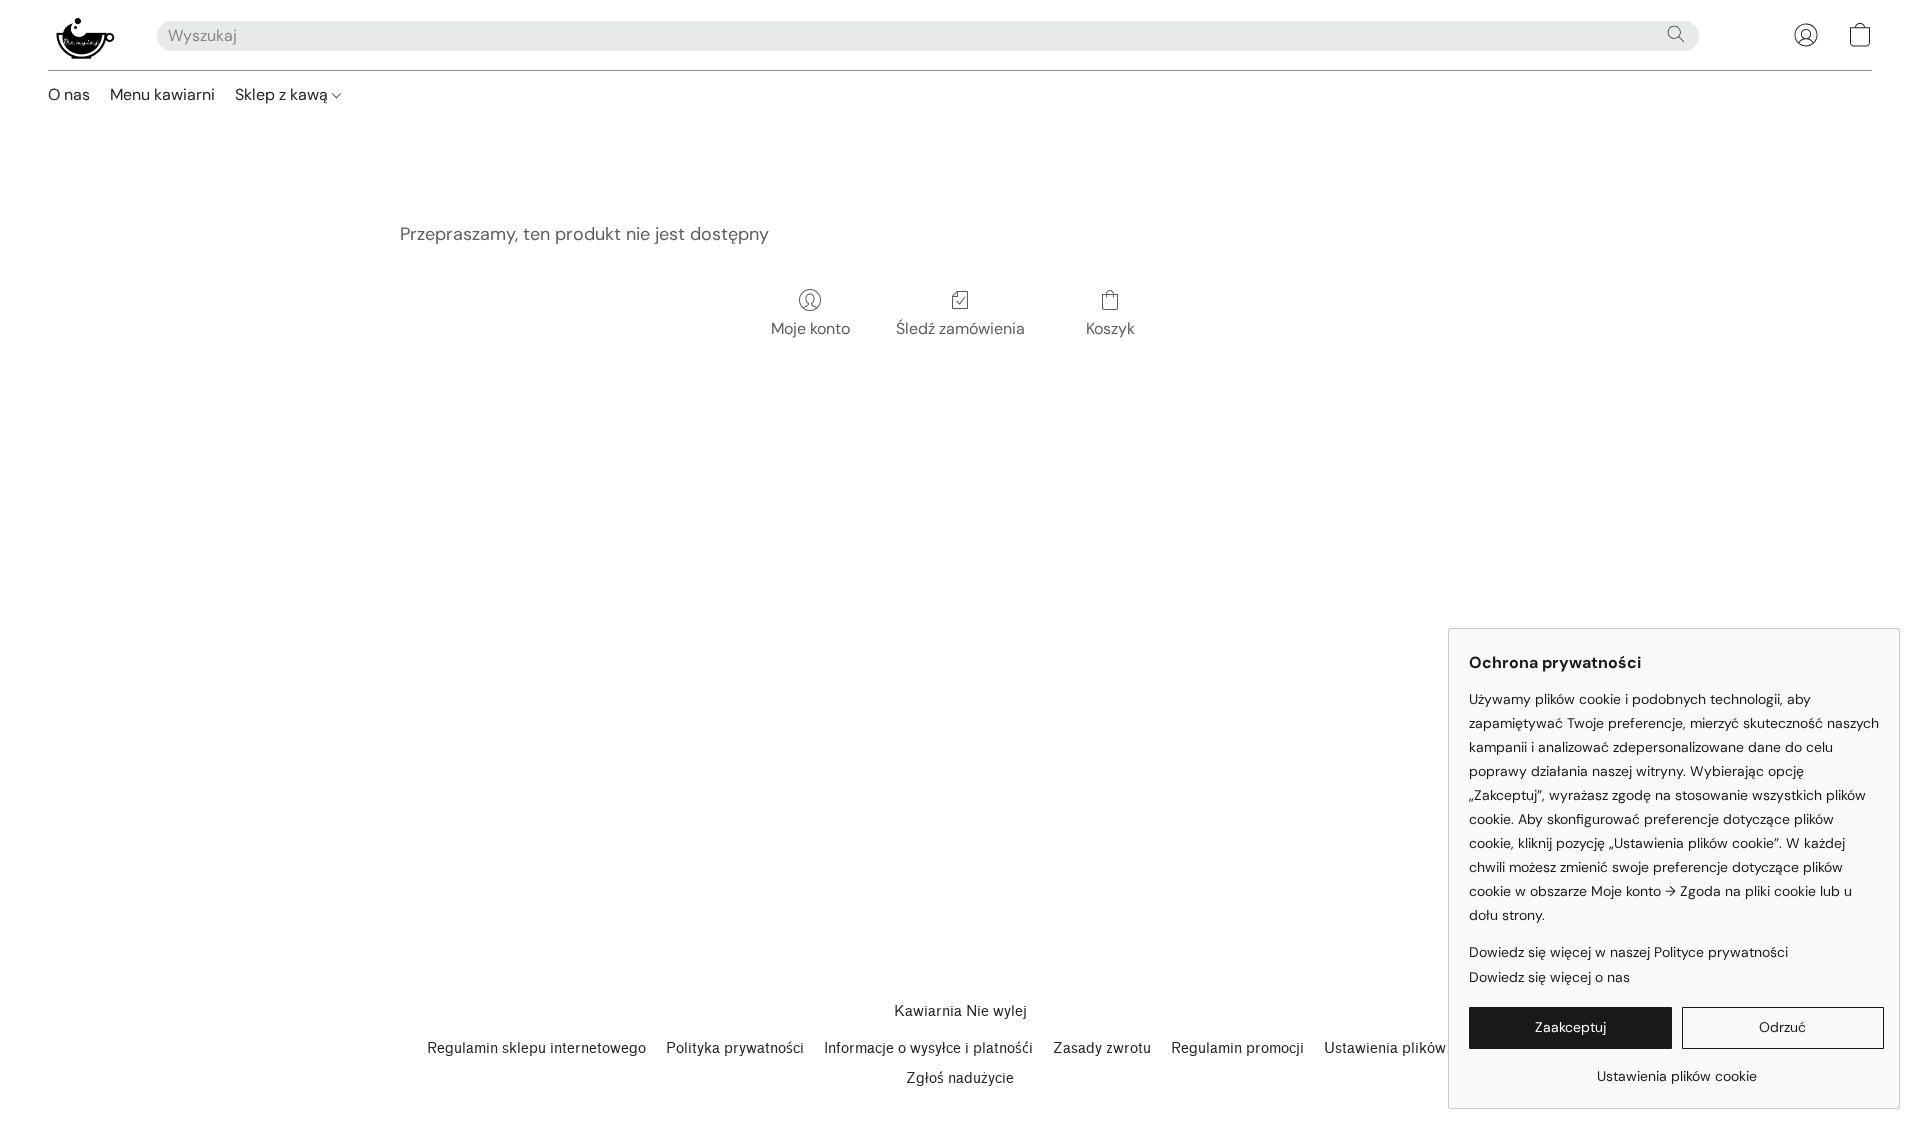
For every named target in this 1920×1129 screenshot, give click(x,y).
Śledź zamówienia (960, 328)
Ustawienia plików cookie (1408, 1048)
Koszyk (1110, 328)
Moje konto (810, 328)
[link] (1676, 1068)
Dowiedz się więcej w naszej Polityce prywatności (1628, 952)
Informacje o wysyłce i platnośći (928, 1048)
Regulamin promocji (1237, 1048)
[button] (82, 35)
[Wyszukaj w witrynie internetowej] (1676, 34)
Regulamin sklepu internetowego (536, 1048)
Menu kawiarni (162, 94)
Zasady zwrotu (1102, 1048)
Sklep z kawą (283, 94)
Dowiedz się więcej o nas (1549, 977)
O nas (69, 94)
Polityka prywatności (735, 1048)
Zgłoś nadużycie (960, 1078)
